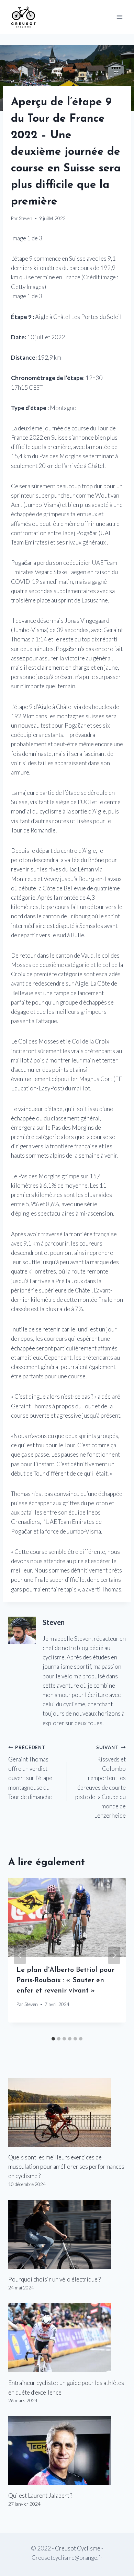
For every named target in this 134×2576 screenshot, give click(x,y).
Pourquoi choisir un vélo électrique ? (54, 2279)
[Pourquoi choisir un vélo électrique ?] (67, 2234)
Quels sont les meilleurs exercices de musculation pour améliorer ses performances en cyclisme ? (66, 2166)
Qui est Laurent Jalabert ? (40, 2495)
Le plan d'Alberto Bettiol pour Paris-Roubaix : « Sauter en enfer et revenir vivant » (65, 1980)
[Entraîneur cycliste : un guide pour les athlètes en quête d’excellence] (67, 2338)
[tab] (53, 2039)
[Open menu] (119, 17)
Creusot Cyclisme (78, 2548)
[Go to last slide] (20, 1955)
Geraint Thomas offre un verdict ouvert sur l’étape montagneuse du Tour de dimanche (30, 1772)
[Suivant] (114, 1955)
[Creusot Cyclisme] (24, 17)
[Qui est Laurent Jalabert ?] (67, 2450)
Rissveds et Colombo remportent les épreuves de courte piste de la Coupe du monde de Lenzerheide (100, 1782)
